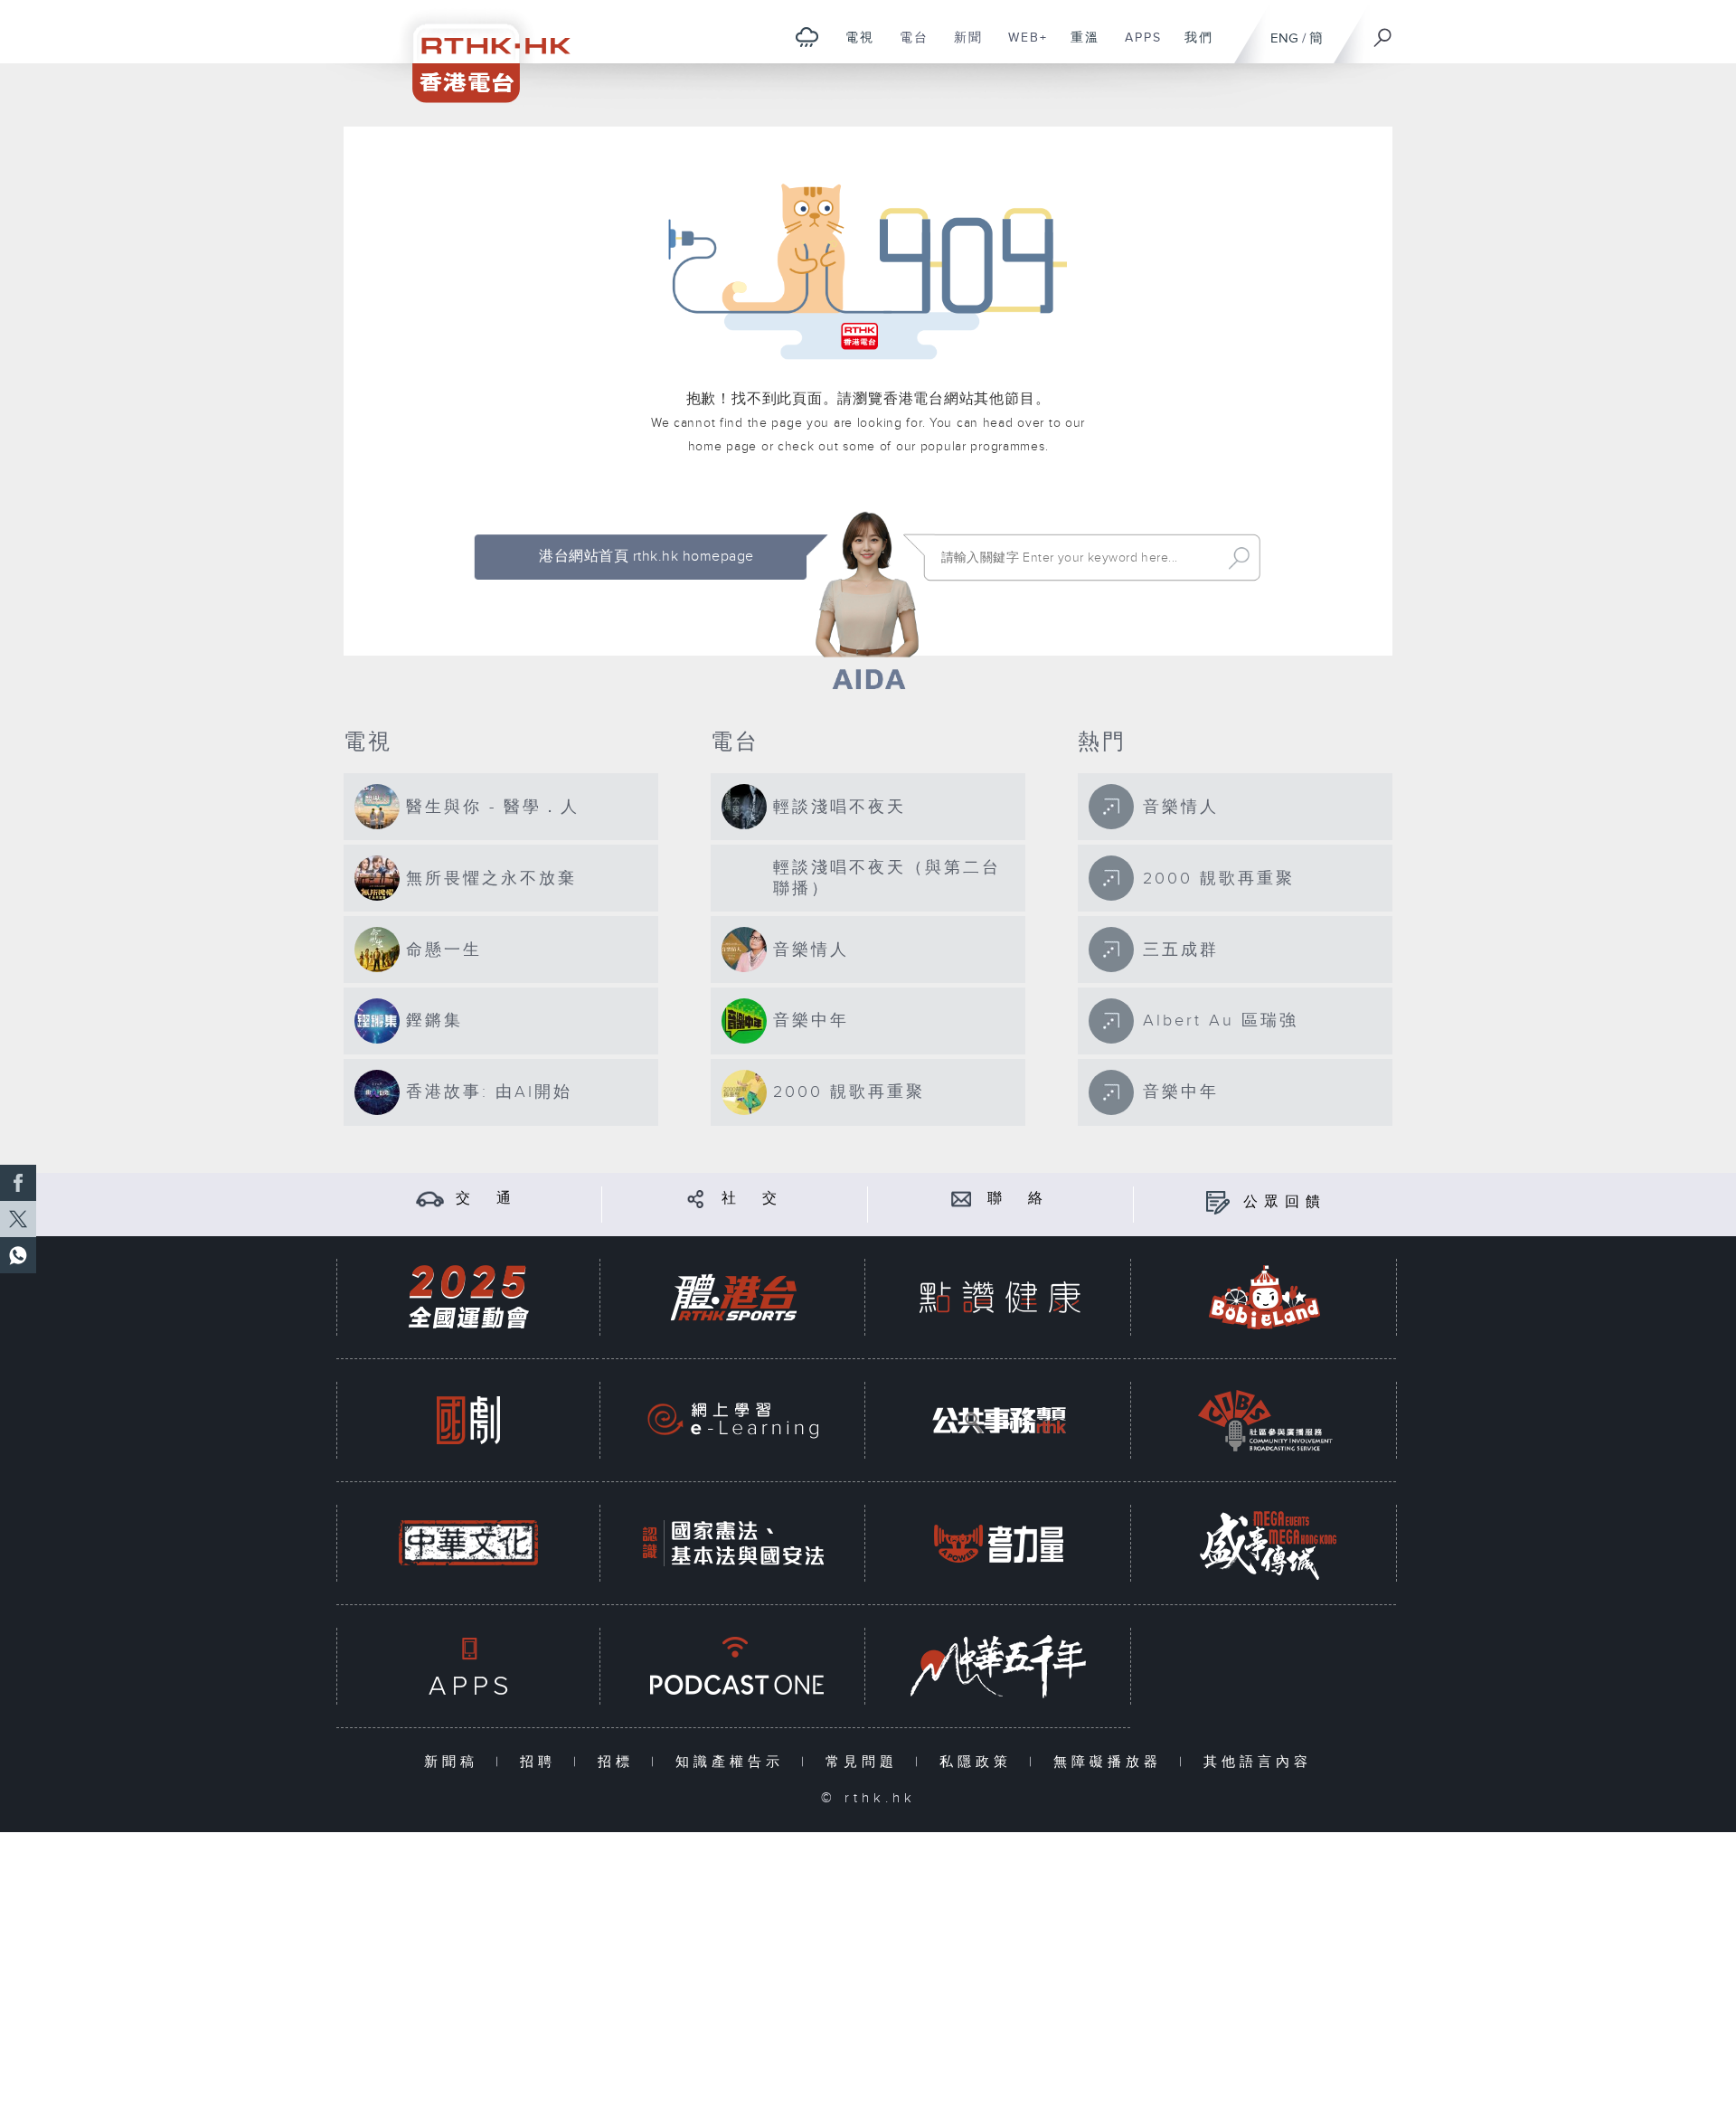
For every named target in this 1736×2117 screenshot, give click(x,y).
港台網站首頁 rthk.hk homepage (646, 557)
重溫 (1078, 47)
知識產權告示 (734, 1762)
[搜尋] (1383, 32)
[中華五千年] (999, 1666)
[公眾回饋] (1217, 1202)
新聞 (962, 47)
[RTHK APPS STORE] (468, 1666)
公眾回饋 (1285, 1202)
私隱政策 (980, 1762)
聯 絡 (1018, 1199)
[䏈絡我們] (962, 1199)
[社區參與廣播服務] (1265, 1420)
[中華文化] (468, 1543)
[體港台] (733, 1297)
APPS (1137, 47)
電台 (907, 47)
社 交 (752, 1199)
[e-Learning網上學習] (733, 1420)
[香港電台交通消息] (430, 1199)
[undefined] (807, 37)
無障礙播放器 (1112, 1762)
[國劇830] (468, 1420)
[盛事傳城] (1265, 1543)
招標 (620, 1762)
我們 (1192, 47)
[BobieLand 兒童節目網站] (1265, 1297)
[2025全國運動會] (468, 1297)
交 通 (486, 1199)
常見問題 (866, 1762)
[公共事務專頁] (999, 1420)
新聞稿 (455, 1762)
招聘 (542, 1762)
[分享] (696, 1199)
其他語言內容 (1258, 1762)
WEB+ (1021, 47)
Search (1239, 558)
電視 (853, 47)
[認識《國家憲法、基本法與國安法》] (733, 1543)
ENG (1284, 38)
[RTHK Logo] (479, 51)
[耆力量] (999, 1543)
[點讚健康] (999, 1297)
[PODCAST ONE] (733, 1666)
